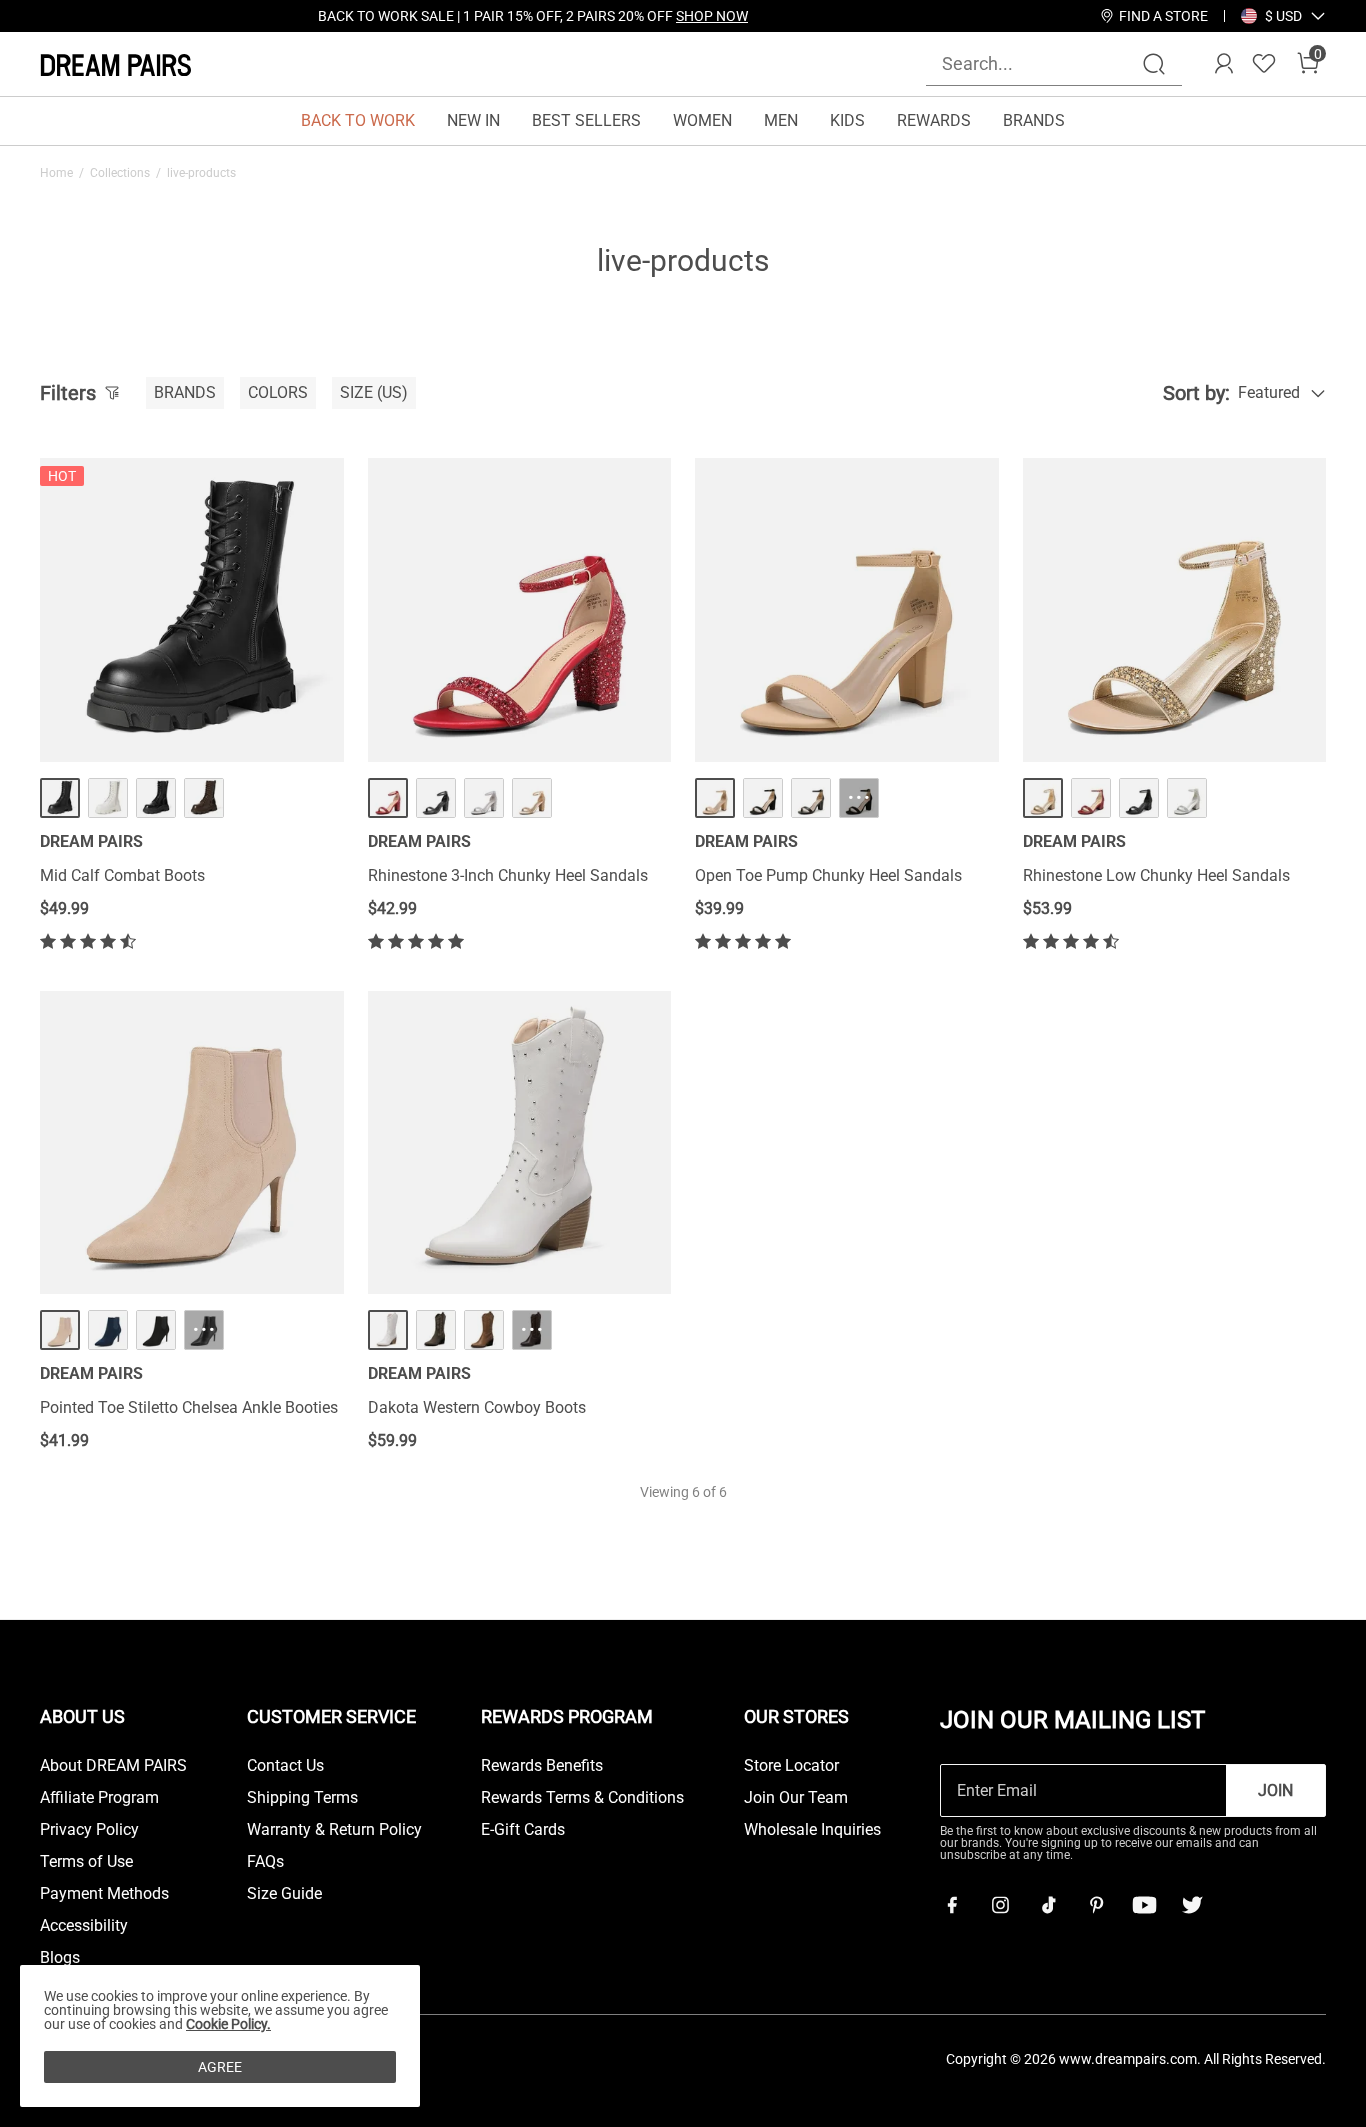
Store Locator (791, 1766)
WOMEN (702, 120)
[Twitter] (1192, 1905)
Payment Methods (104, 1894)
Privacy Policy (89, 1830)
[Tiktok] (1048, 1905)
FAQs (265, 1862)
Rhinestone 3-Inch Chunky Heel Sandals (508, 875)
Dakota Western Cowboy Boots (477, 1407)
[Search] (1154, 64)
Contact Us (285, 1766)
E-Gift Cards (523, 1830)
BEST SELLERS (586, 120)
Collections (120, 173)
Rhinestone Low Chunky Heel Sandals (1156, 875)
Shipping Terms (302, 1798)
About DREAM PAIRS (113, 1766)
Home (56, 173)
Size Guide (284, 1894)
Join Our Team (796, 1798)
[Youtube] (1144, 1905)
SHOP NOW (712, 16)
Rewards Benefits (542, 1766)
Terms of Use (86, 1862)
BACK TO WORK (358, 120)
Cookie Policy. (228, 2024)
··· (859, 797)
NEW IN (473, 120)
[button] (1283, 16)
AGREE (220, 2067)
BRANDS (1034, 120)
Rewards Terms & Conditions (582, 1798)
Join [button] (1275, 1790)
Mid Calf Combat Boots (122, 875)
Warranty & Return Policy (334, 1830)
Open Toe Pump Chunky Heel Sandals (828, 875)
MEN (781, 120)
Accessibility (84, 1926)
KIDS (847, 120)
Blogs (60, 1958)
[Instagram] (1000, 1905)
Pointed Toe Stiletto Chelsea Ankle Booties (189, 1407)
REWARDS (934, 120)
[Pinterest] (1096, 1905)
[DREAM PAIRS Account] (1224, 64)
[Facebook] (952, 1905)
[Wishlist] (1264, 64)
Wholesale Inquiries (812, 1830)
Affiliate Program (99, 1798)
